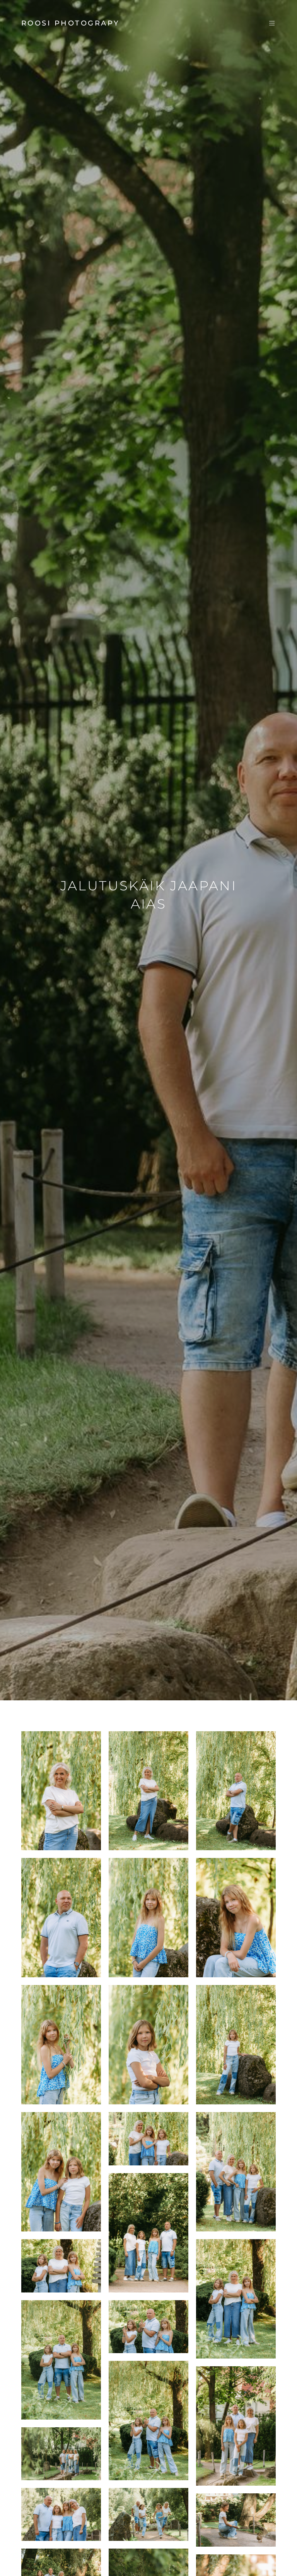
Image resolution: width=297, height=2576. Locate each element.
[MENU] (268, 23)
